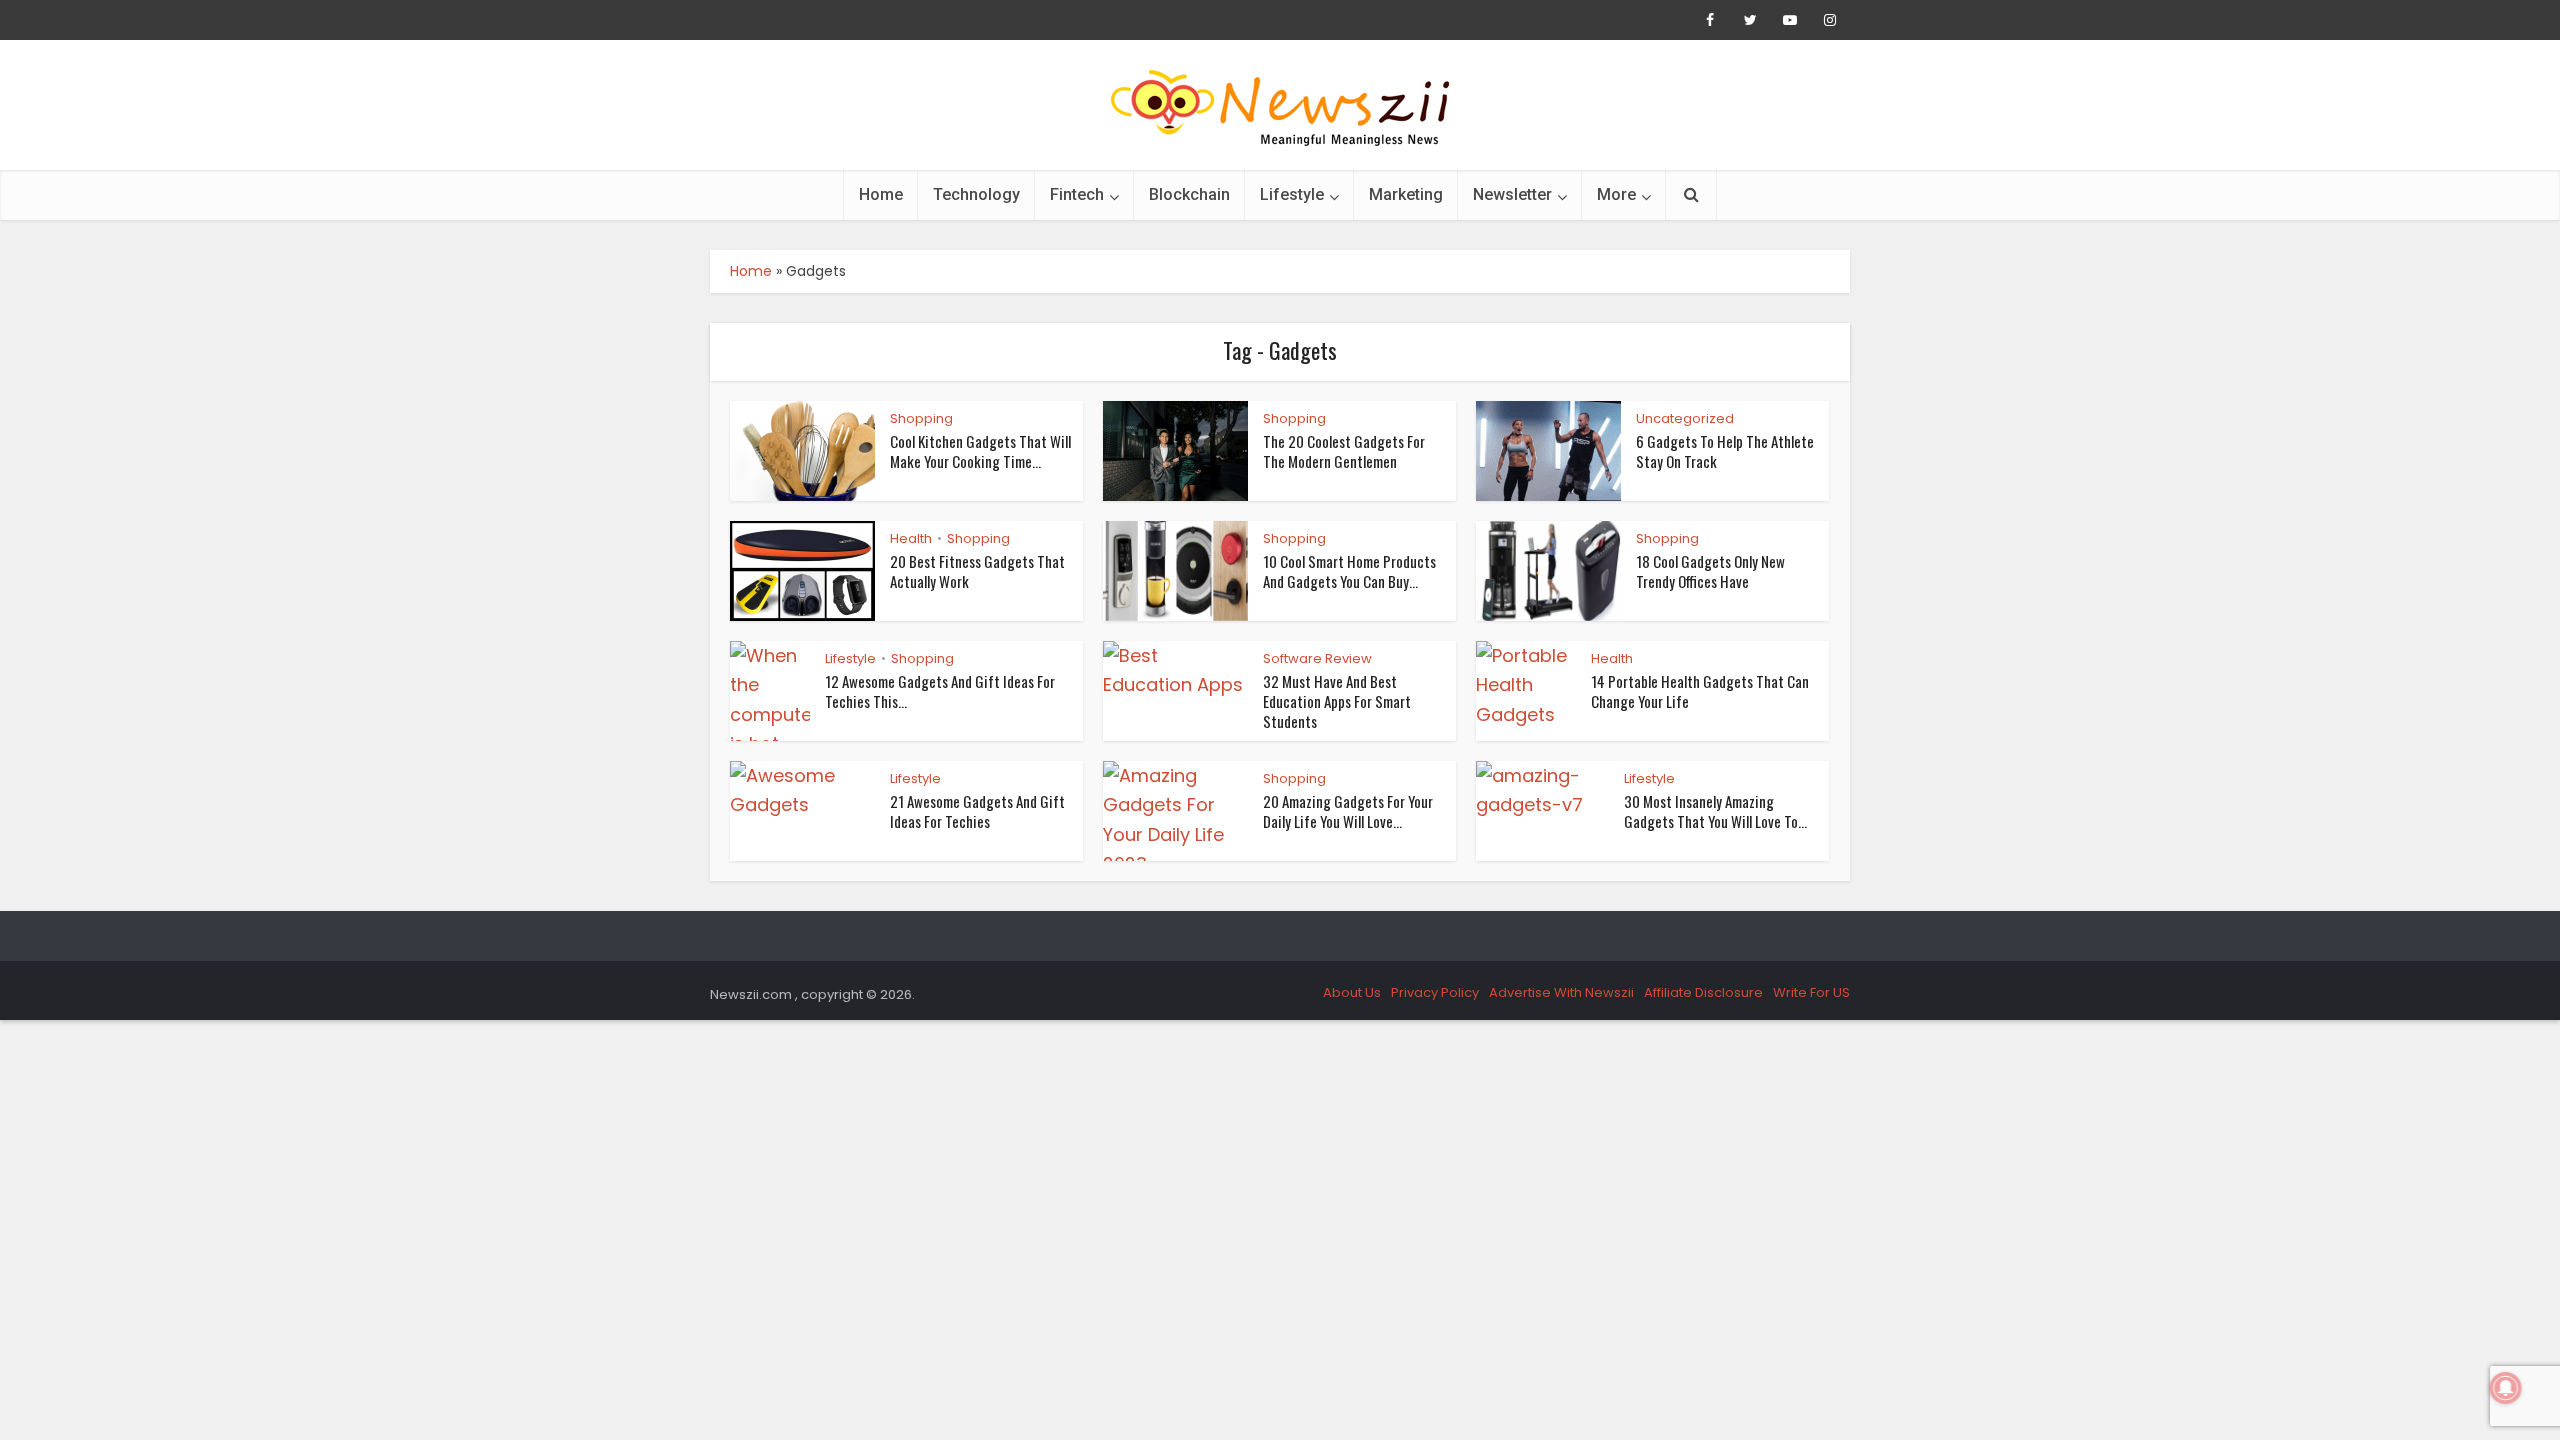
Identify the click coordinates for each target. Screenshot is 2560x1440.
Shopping (921, 418)
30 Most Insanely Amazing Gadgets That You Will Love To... (1715, 811)
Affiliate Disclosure (1703, 992)
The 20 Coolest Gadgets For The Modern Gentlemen (1344, 451)
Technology (976, 194)
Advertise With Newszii (1561, 992)
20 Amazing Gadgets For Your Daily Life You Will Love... (1348, 811)
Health (911, 538)
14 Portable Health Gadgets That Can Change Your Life (1700, 691)
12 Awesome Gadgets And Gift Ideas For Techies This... (940, 691)
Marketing (1406, 194)
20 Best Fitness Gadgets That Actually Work (977, 571)
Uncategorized (1685, 418)
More (1616, 194)
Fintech (1077, 194)
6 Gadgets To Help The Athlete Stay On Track (1725, 451)
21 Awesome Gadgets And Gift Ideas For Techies (977, 811)
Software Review (1317, 658)
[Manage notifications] (2506, 1388)
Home (881, 194)
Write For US (1811, 992)
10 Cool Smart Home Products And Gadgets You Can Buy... (1349, 571)
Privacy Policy (1435, 992)
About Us (1352, 992)
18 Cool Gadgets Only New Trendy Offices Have (1710, 571)
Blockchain (1189, 194)
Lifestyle (1292, 194)
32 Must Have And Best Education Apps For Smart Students (1337, 701)
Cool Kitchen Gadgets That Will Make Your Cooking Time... (980, 451)
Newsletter (1512, 194)
